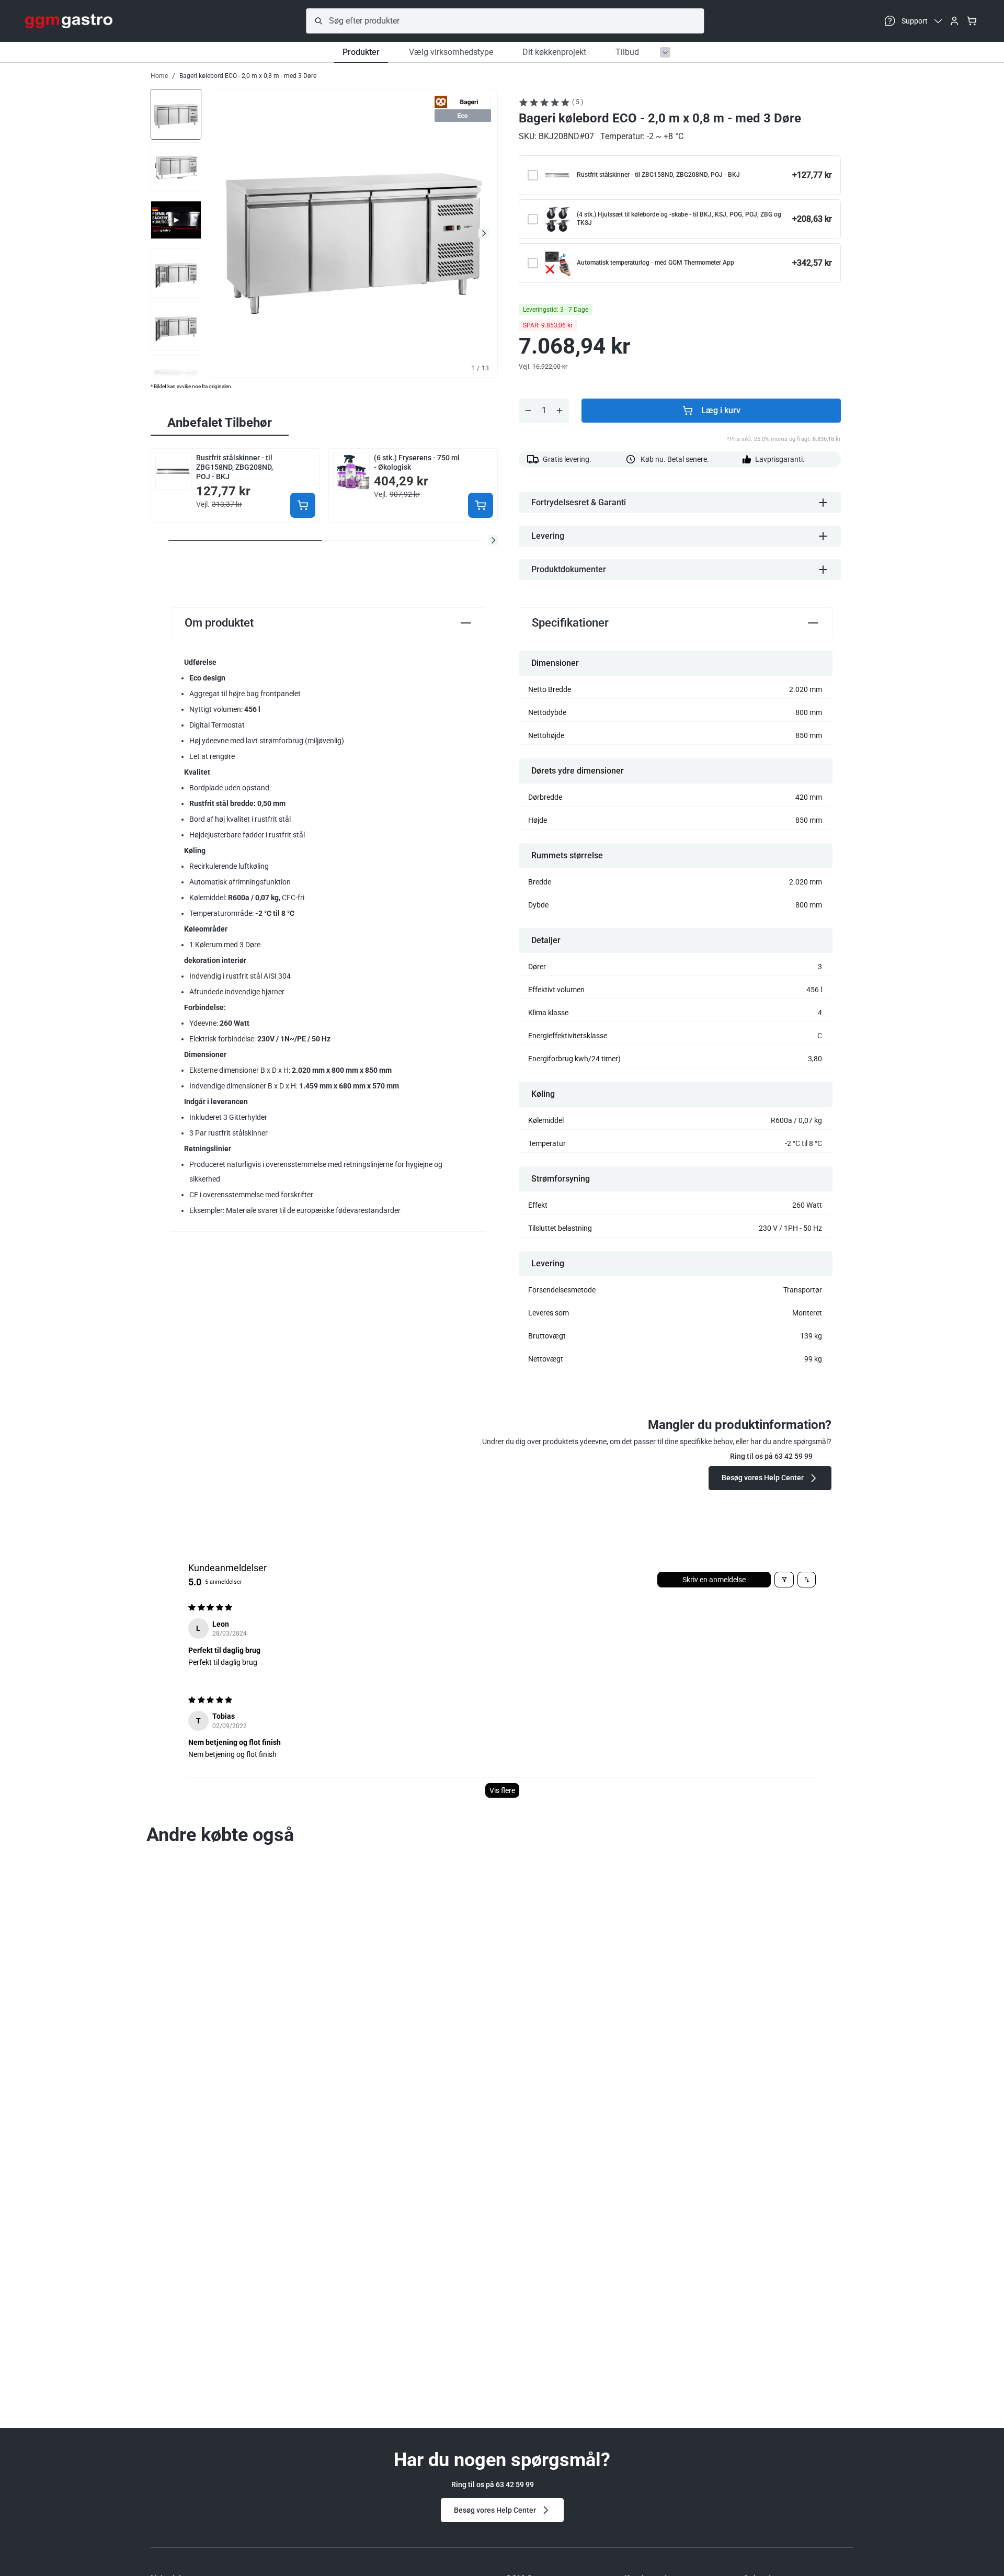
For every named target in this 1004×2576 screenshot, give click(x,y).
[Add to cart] (303, 505)
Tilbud (627, 52)
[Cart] (972, 21)
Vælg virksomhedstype (451, 52)
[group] (176, 114)
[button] (493, 540)
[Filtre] (784, 1580)
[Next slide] (484, 233)
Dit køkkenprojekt (554, 52)
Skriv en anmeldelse (714, 1580)
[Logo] (69, 21)
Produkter (361, 52)
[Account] (954, 21)
